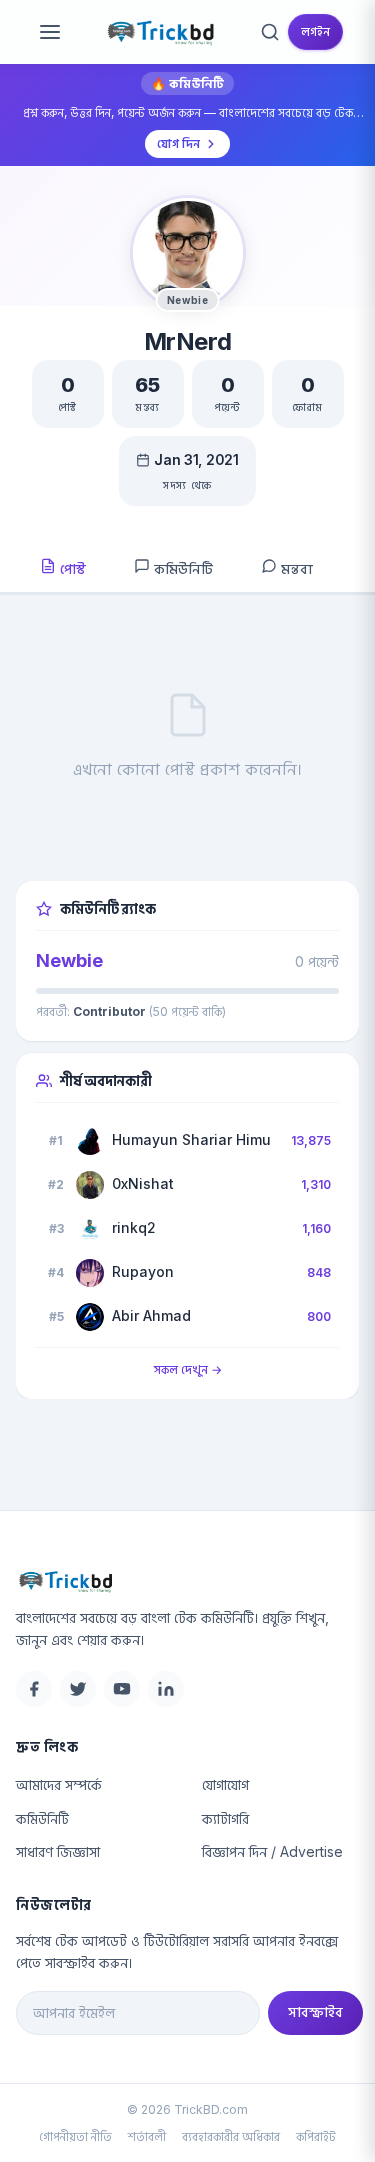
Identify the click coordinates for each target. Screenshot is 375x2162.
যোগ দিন (178, 143)
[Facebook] (34, 1689)
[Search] (270, 32)
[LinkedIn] (166, 1689)
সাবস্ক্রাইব (315, 2011)
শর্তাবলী (147, 2136)
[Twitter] (78, 1689)
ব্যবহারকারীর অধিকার (231, 2136)
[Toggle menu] (50, 32)
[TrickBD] (189, 1581)
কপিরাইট (316, 2136)
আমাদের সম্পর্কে (59, 1784)
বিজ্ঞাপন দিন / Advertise (272, 1851)
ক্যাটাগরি (225, 1818)
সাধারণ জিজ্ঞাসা (58, 1851)
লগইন (315, 31)
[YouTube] (122, 1689)
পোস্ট (71, 568)
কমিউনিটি (181, 568)
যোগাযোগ (225, 1784)
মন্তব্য (295, 568)
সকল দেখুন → (188, 1369)
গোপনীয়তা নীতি (75, 2136)
